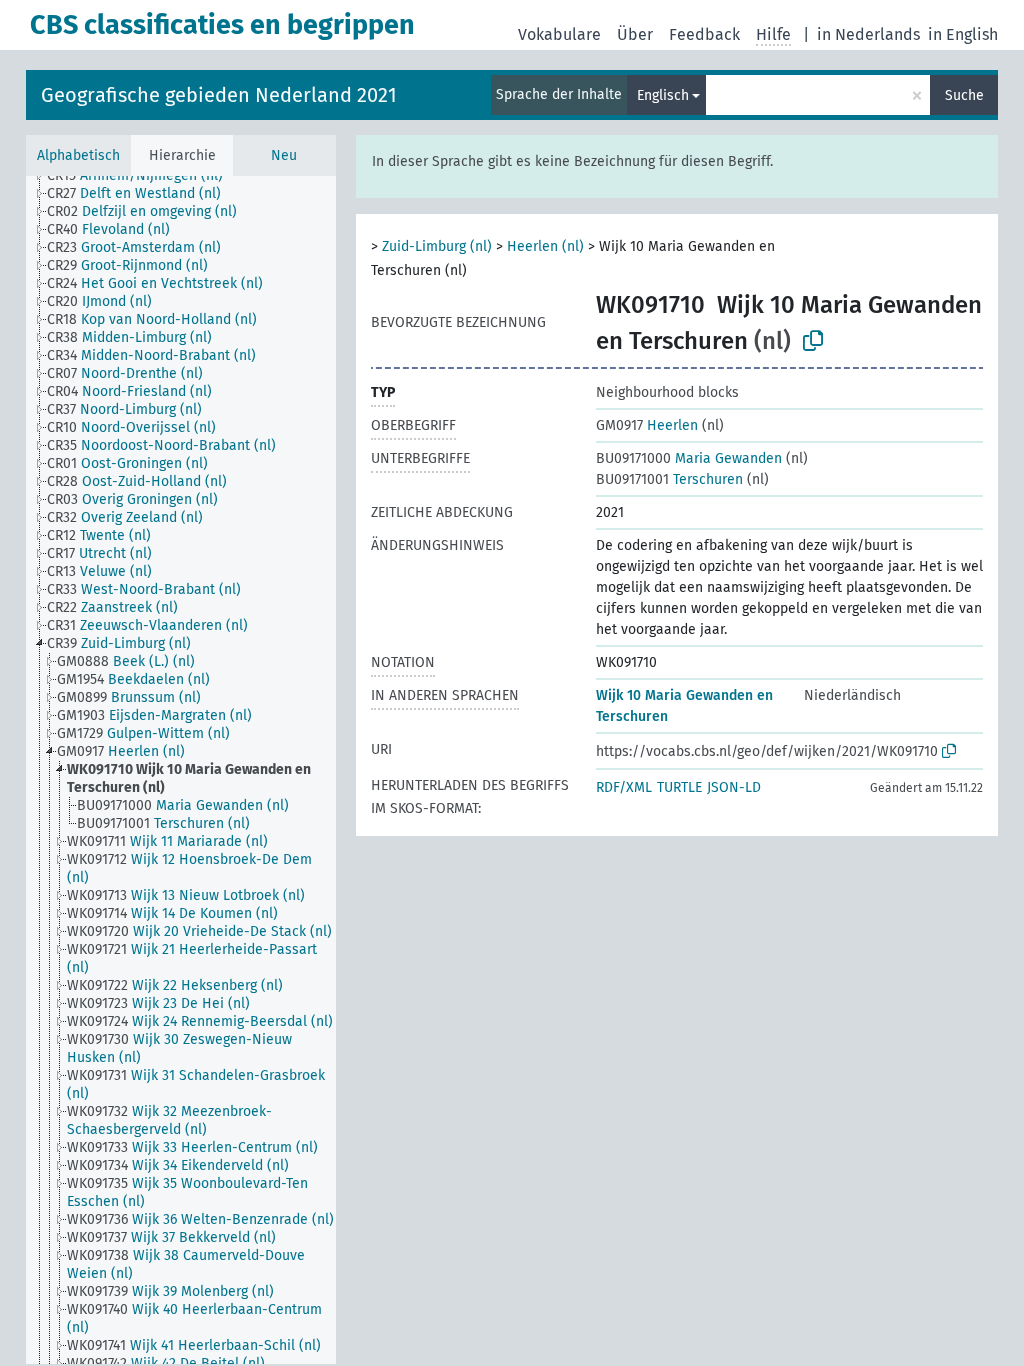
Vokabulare (559, 34)
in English (963, 34)
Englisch (663, 95)
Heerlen (647, 425)
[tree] (181, 770)
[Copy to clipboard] (813, 341)
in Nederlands (868, 34)
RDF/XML (624, 787)
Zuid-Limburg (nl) (437, 246)
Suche (964, 95)
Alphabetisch (78, 155)
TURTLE (679, 787)
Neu (284, 155)
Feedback (704, 34)
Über (635, 34)
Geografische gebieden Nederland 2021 (219, 95)
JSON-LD (734, 787)
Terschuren (669, 479)
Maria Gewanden (689, 458)
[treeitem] (143, 176)
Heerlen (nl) (545, 246)
